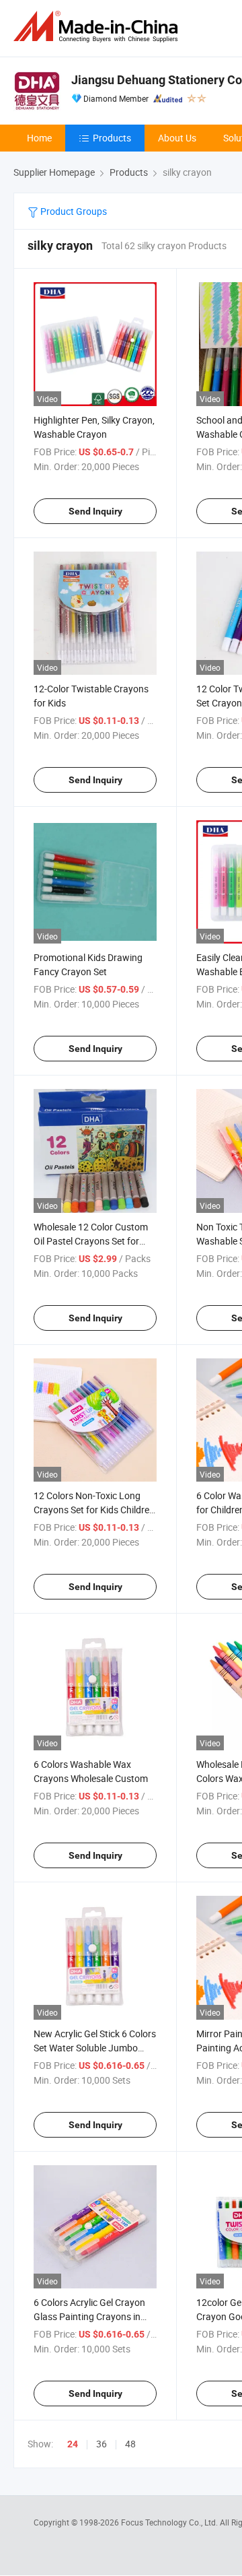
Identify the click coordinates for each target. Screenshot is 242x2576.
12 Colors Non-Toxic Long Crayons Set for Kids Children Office (94, 1510)
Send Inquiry (95, 511)
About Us (177, 138)
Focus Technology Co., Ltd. (170, 2522)
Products (112, 138)
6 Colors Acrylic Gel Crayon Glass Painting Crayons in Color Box (89, 2316)
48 (130, 2444)
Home (39, 138)
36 (102, 2444)
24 (73, 2444)
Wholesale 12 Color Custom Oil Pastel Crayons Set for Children (91, 1241)
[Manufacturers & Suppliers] (98, 27)
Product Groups (73, 211)
